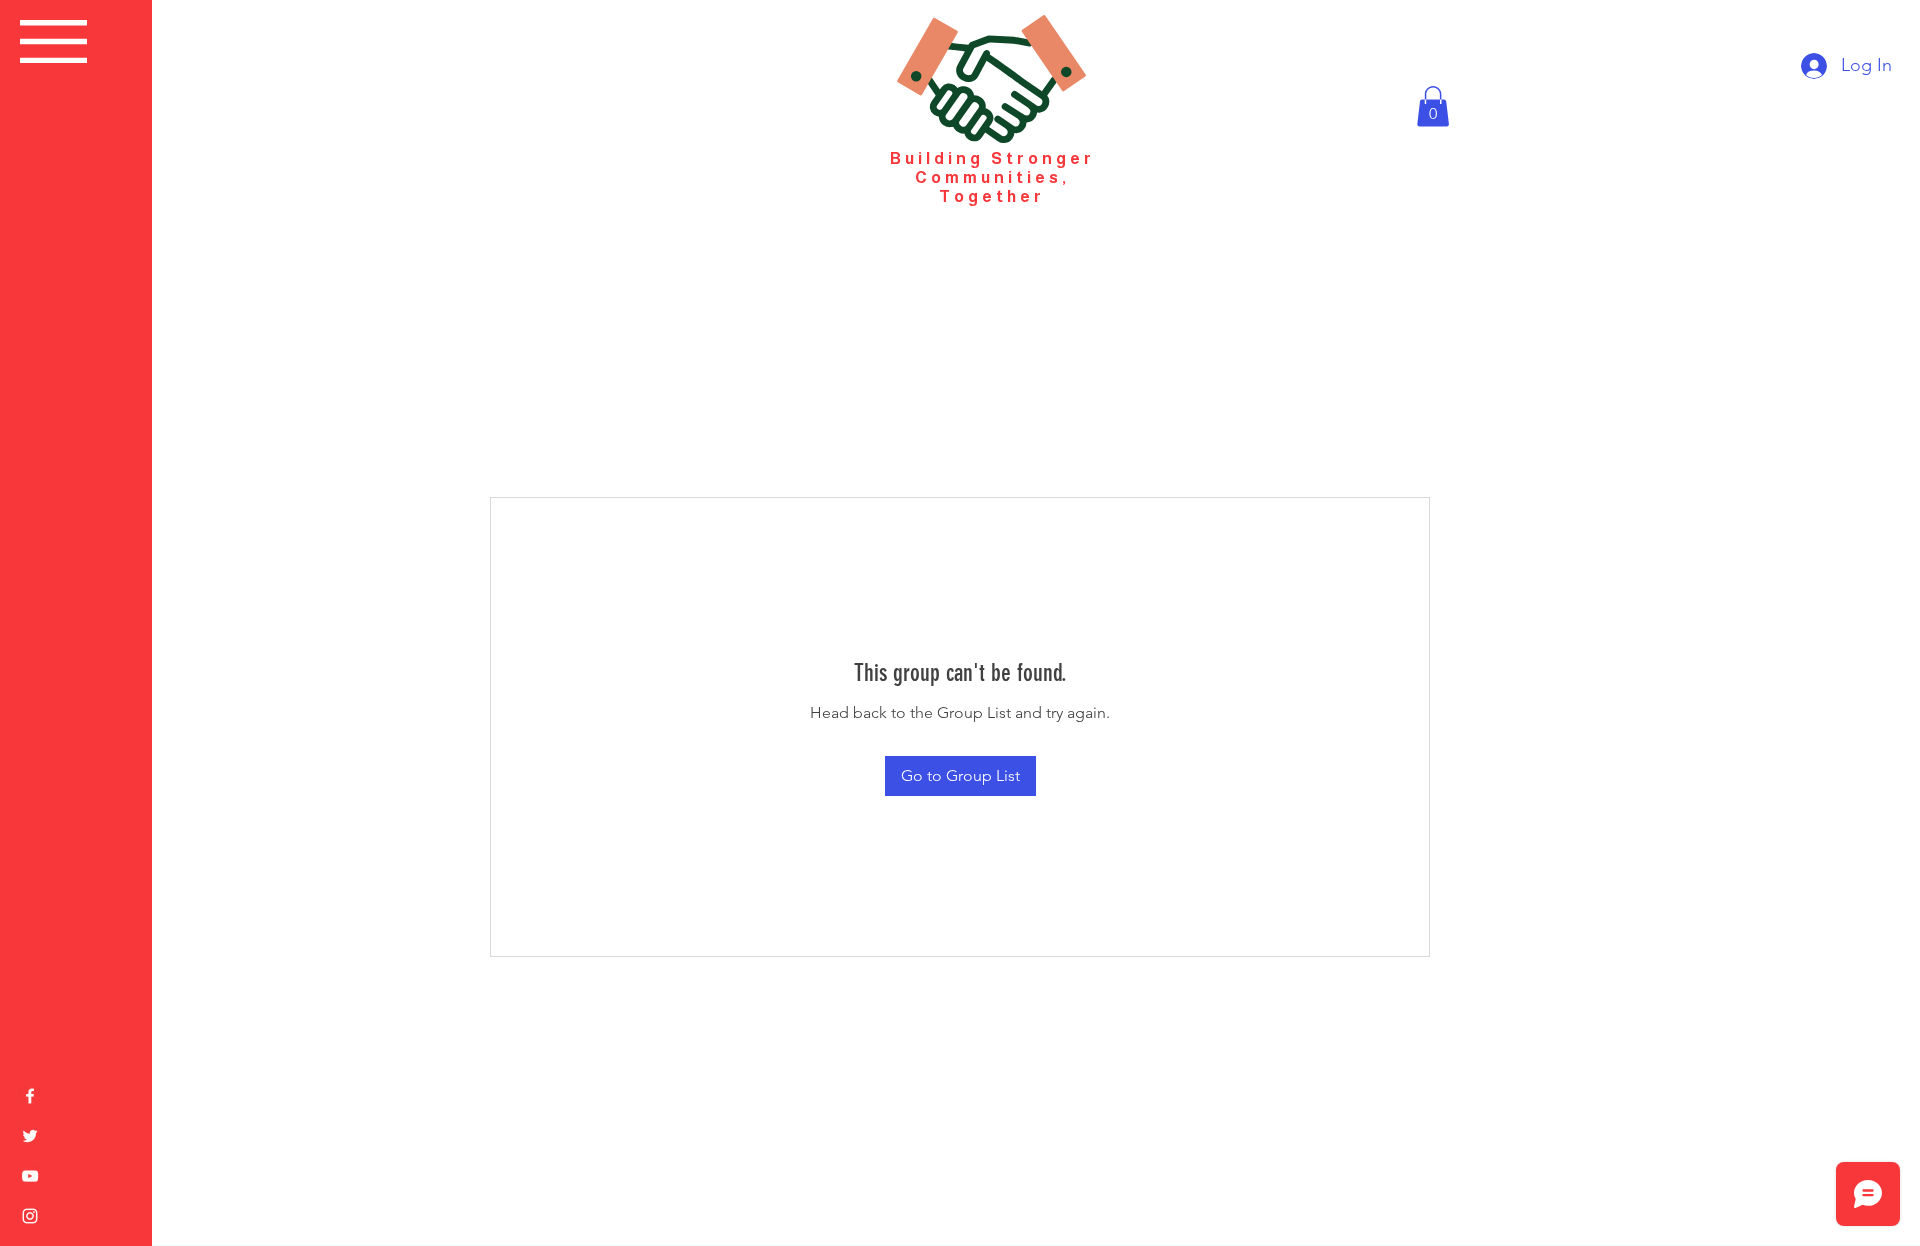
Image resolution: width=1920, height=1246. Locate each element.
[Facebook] (30, 1096)
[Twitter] (30, 1136)
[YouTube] (30, 1176)
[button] (53, 41)
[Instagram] (30, 1216)
